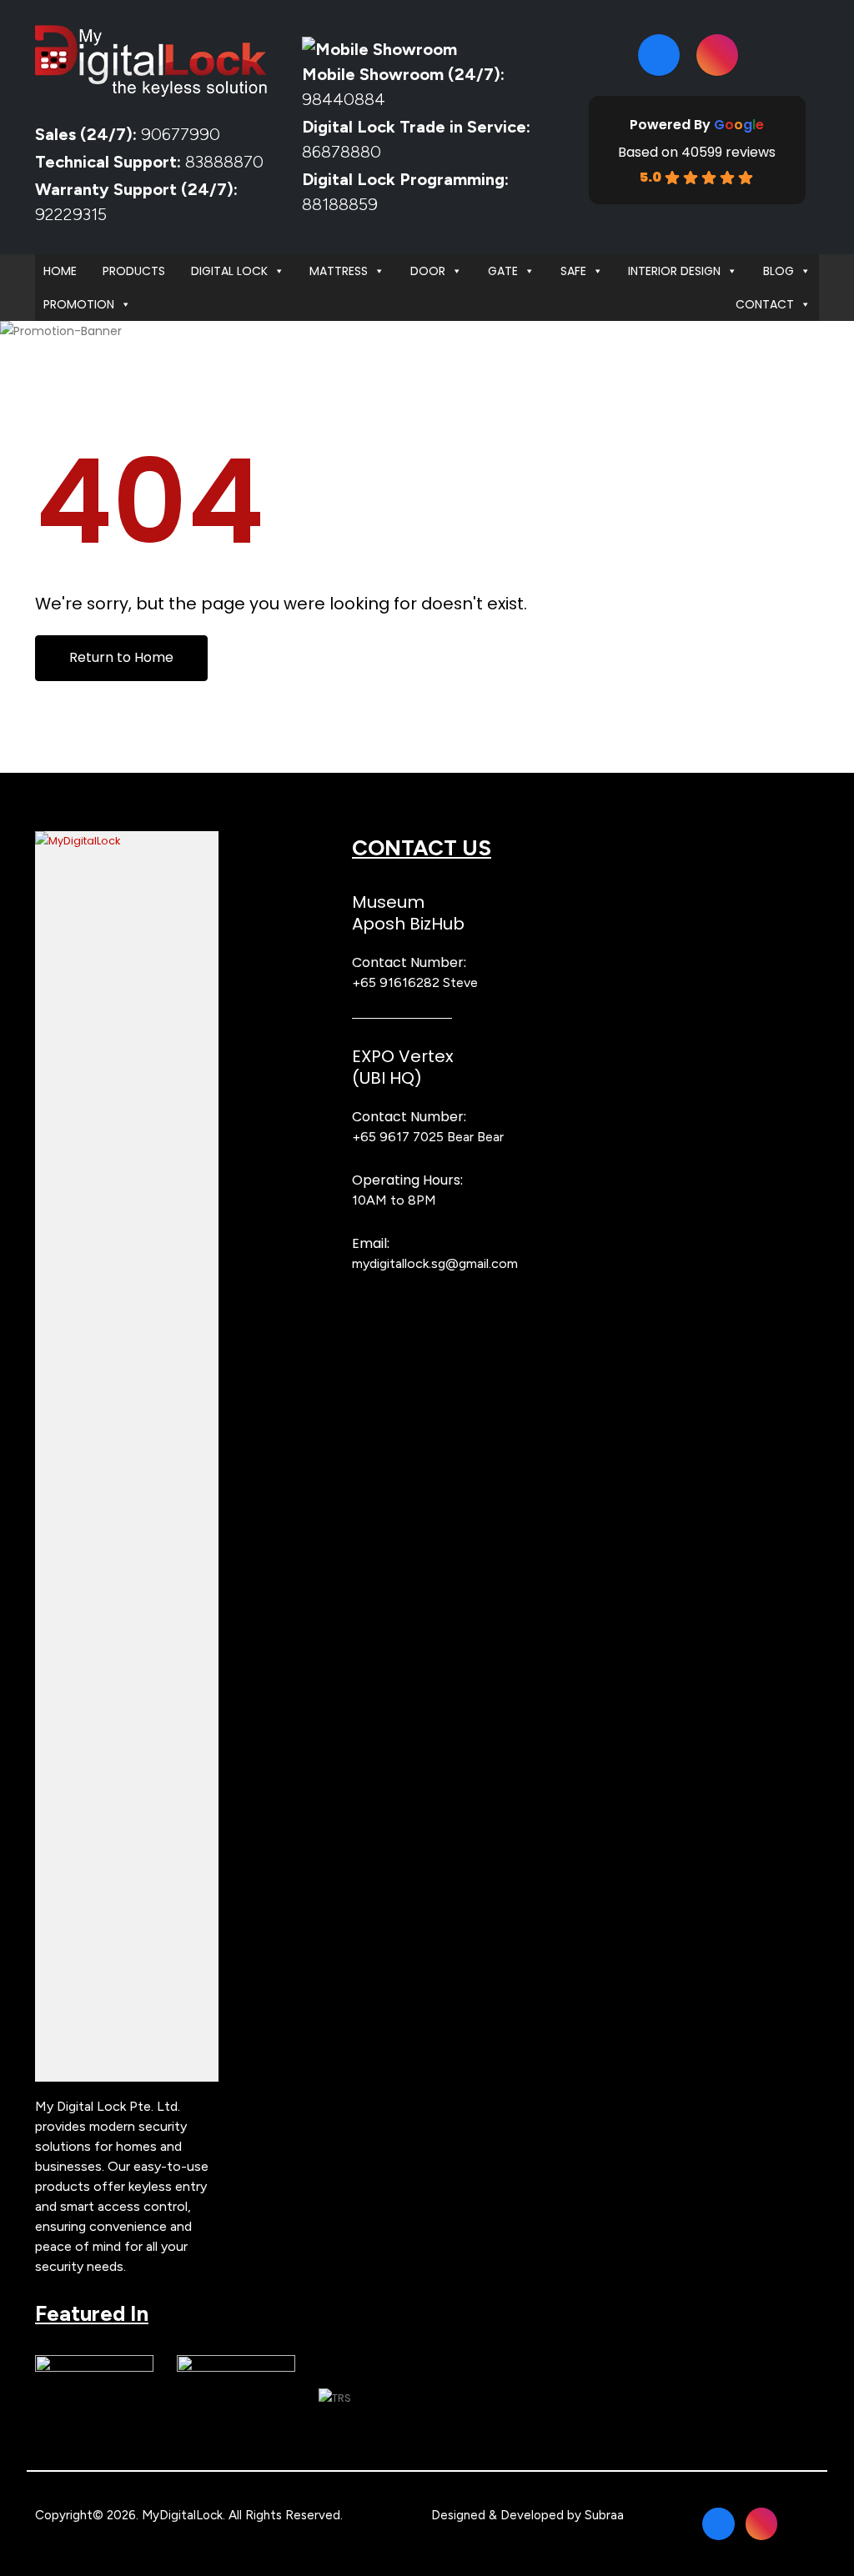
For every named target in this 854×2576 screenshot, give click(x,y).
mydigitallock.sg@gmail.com (435, 1263)
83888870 (224, 162)
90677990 (181, 134)
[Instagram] (717, 55)
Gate (503, 271)
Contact (765, 304)
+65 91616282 (396, 982)
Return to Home (121, 657)
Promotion (79, 304)
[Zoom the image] (127, 841)
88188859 (340, 204)
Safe (573, 271)
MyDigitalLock (182, 2515)
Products (134, 271)
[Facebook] (659, 55)
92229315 (71, 214)
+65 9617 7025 (398, 1137)
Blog (779, 271)
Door (428, 271)
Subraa (604, 2515)
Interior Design (674, 271)
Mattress (339, 271)
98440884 (344, 99)
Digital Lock (229, 271)
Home (60, 271)
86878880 (342, 152)
